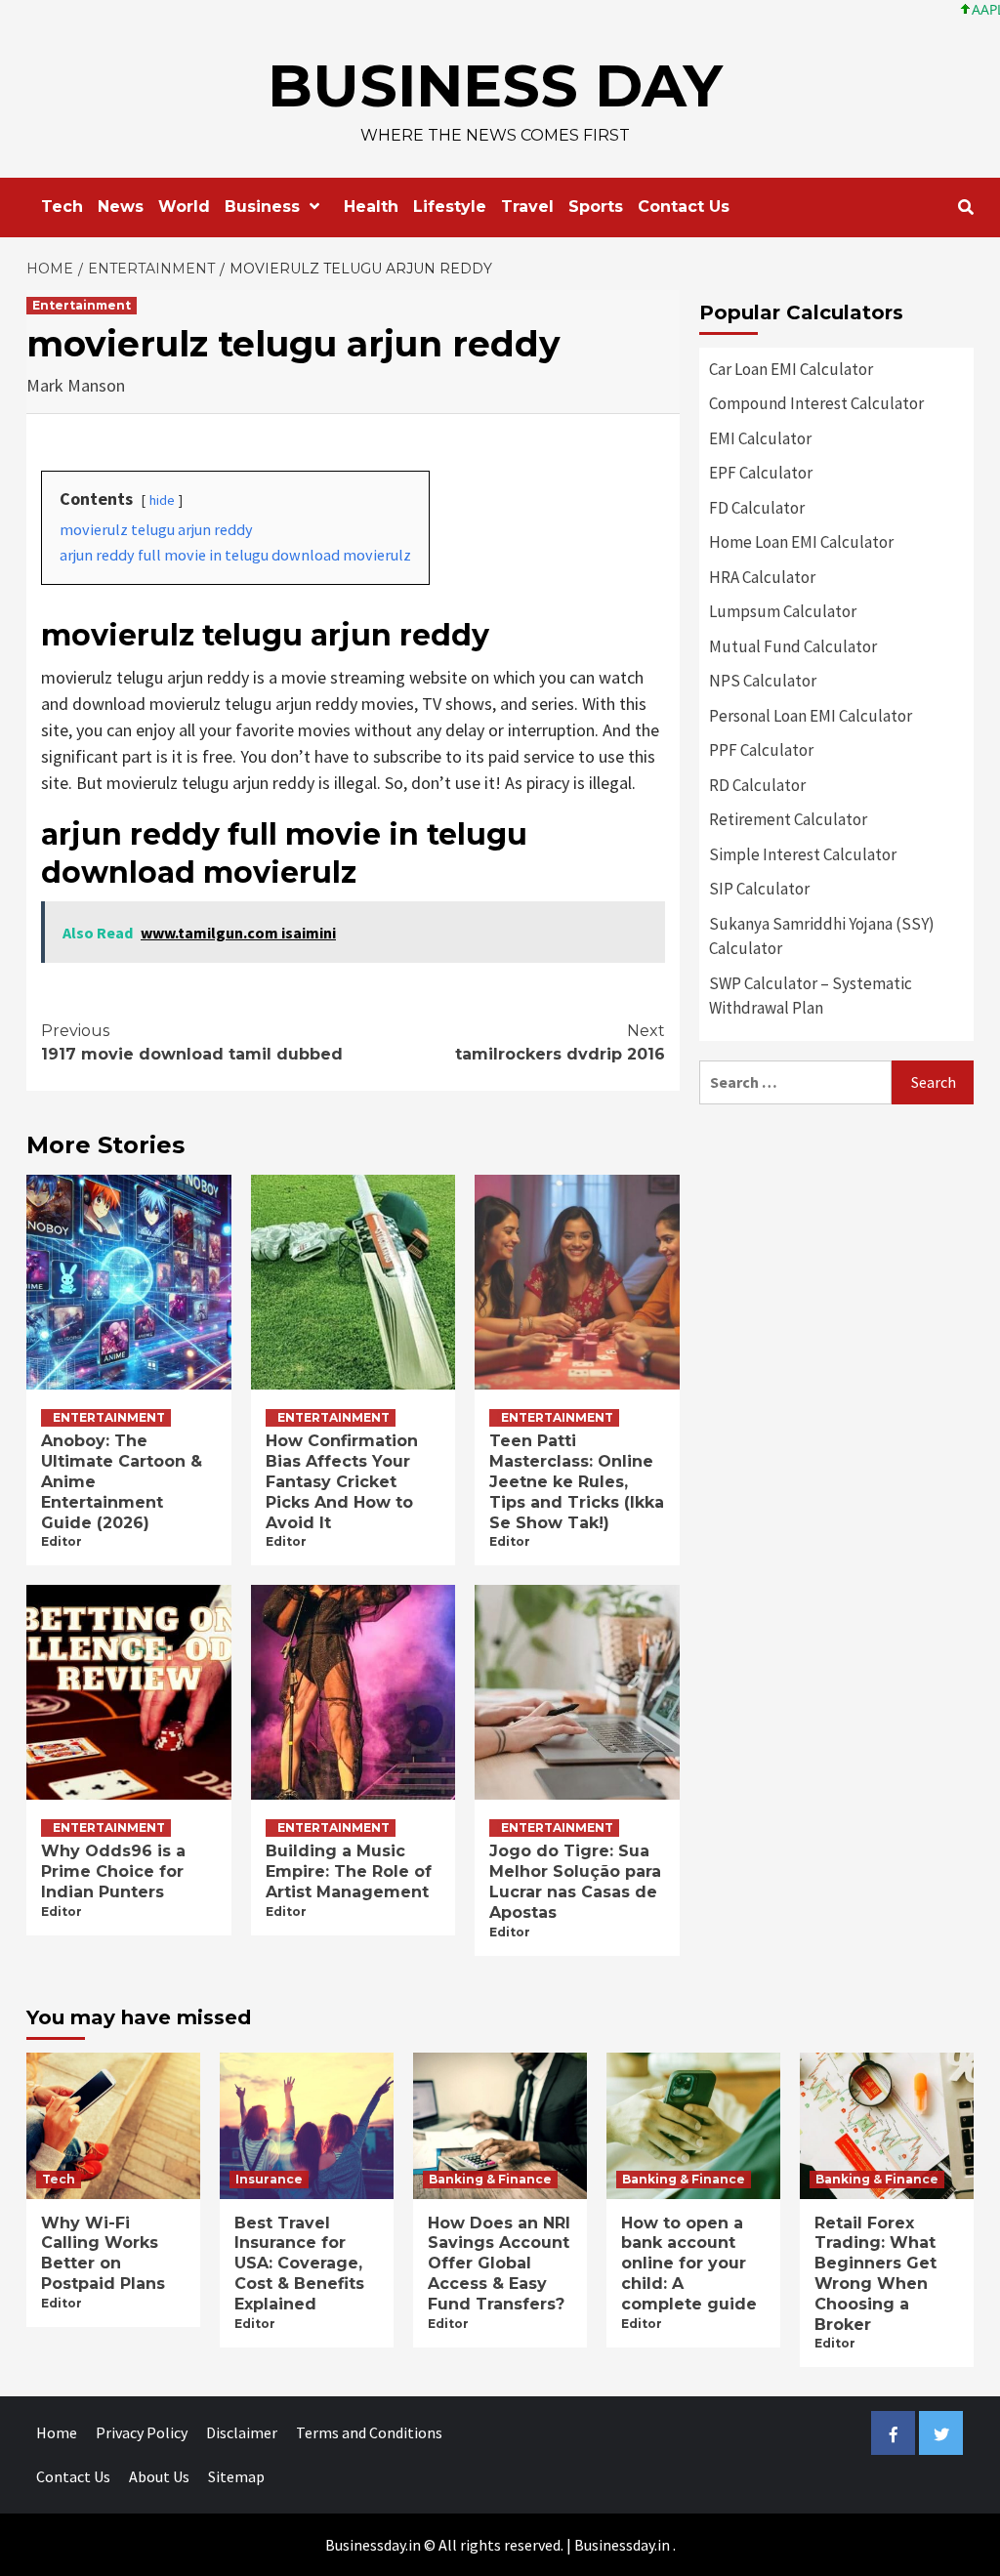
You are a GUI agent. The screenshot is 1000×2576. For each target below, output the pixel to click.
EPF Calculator (761, 473)
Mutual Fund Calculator (793, 646)
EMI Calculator (760, 438)
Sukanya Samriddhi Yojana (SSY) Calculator (822, 936)
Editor (62, 1541)
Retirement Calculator (788, 819)
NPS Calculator (763, 681)
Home (57, 2432)
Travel (527, 207)
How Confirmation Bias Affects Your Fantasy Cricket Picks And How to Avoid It (342, 1481)
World (184, 207)
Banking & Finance (490, 2179)
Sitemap (236, 2476)
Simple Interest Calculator (803, 854)
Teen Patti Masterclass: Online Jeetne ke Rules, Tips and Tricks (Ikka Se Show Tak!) (577, 1481)
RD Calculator (757, 785)
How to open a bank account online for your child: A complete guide (689, 2264)
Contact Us (684, 207)
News (121, 207)
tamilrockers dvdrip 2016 (560, 1042)
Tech (62, 207)
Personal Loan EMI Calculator (811, 716)
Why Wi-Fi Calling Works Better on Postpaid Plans (103, 2253)
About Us (159, 2476)
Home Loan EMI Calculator (801, 542)
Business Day (495, 85)
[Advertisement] (836, 1246)
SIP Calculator (759, 889)
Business (262, 207)
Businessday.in (622, 2545)
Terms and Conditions (369, 2432)
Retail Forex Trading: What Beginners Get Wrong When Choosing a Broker (875, 2274)
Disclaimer (242, 2432)
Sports (596, 207)
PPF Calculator (761, 750)
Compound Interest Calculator (816, 403)
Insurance (269, 2179)
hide (162, 500)
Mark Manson (76, 385)
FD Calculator (757, 508)
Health (371, 207)
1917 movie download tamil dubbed (192, 1042)
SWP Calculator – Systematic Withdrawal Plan (811, 996)
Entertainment (82, 305)
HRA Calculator (762, 577)
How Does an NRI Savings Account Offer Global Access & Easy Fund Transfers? (499, 2264)
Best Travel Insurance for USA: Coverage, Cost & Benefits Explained (299, 2264)
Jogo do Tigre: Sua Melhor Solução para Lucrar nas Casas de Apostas (575, 1881)
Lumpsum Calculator (783, 611)
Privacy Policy (142, 2432)
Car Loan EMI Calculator (791, 369)
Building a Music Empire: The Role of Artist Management (349, 1871)
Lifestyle (450, 207)
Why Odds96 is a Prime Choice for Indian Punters (113, 1871)
